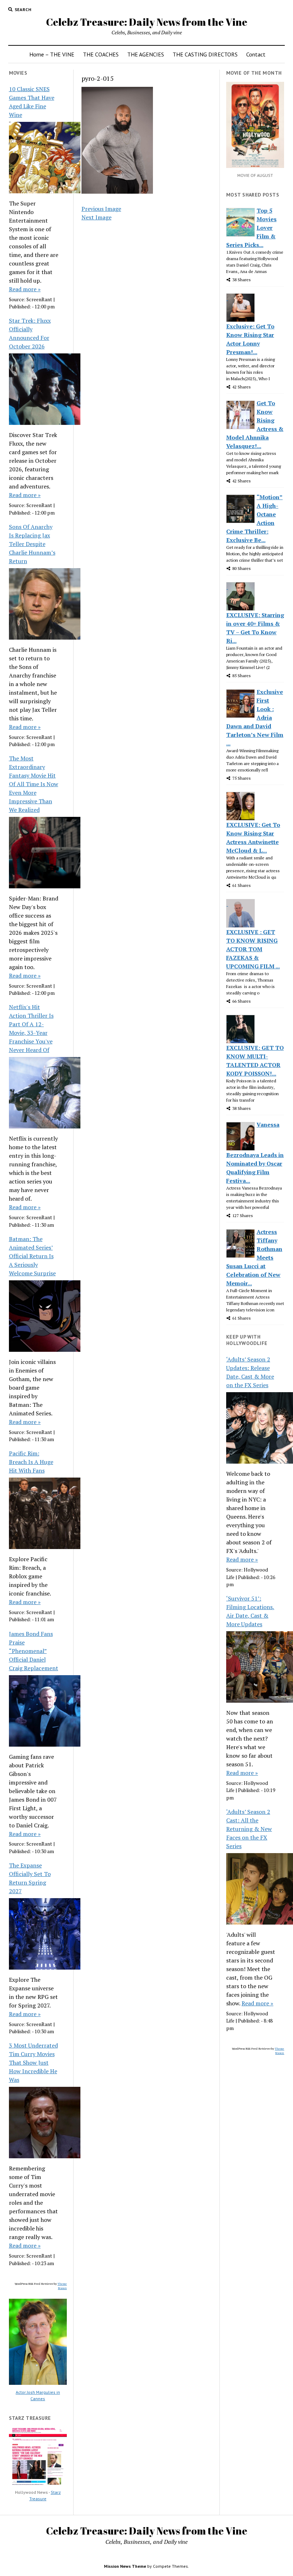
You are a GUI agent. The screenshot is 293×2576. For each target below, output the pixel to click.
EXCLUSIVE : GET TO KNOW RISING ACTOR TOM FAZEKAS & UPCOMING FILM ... (253, 949)
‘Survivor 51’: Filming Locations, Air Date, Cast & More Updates (250, 1611)
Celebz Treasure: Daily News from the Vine (147, 22)
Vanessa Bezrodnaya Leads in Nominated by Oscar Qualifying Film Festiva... (255, 1153)
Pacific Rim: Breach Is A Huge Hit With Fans (31, 1462)
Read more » (25, 289)
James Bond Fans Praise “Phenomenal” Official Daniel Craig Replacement (34, 1651)
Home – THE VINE (52, 54)
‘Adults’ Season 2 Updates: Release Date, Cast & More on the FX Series (250, 1372)
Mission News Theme (125, 2566)
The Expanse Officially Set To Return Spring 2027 (30, 1878)
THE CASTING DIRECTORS (205, 54)
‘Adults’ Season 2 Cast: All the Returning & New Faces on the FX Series (249, 1829)
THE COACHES (101, 54)
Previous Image (101, 209)
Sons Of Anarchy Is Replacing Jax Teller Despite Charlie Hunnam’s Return (32, 544)
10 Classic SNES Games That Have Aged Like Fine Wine (32, 102)
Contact (256, 54)
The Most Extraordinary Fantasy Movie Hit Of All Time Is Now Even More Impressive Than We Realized (34, 784)
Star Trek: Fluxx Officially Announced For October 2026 (30, 333)
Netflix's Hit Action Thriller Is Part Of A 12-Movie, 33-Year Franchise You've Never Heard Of (31, 1028)
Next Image (96, 217)
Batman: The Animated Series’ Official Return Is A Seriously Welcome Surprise (32, 1256)
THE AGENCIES (146, 54)
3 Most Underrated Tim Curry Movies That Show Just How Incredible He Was (33, 2063)
